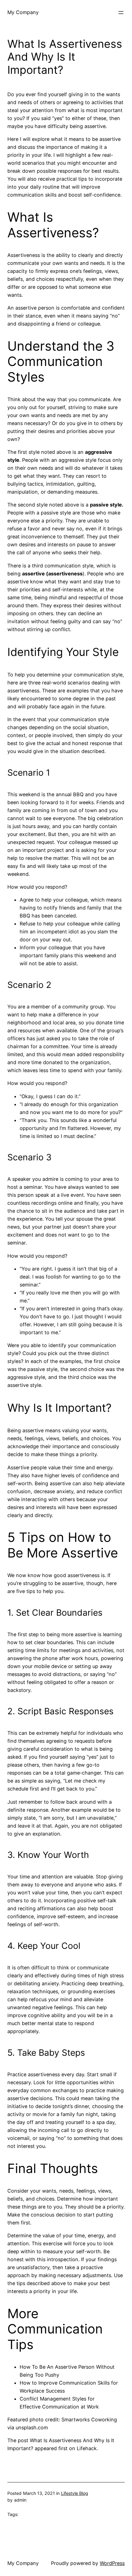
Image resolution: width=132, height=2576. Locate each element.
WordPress (112, 2563)
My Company (23, 12)
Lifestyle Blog (75, 2493)
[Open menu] (121, 13)
